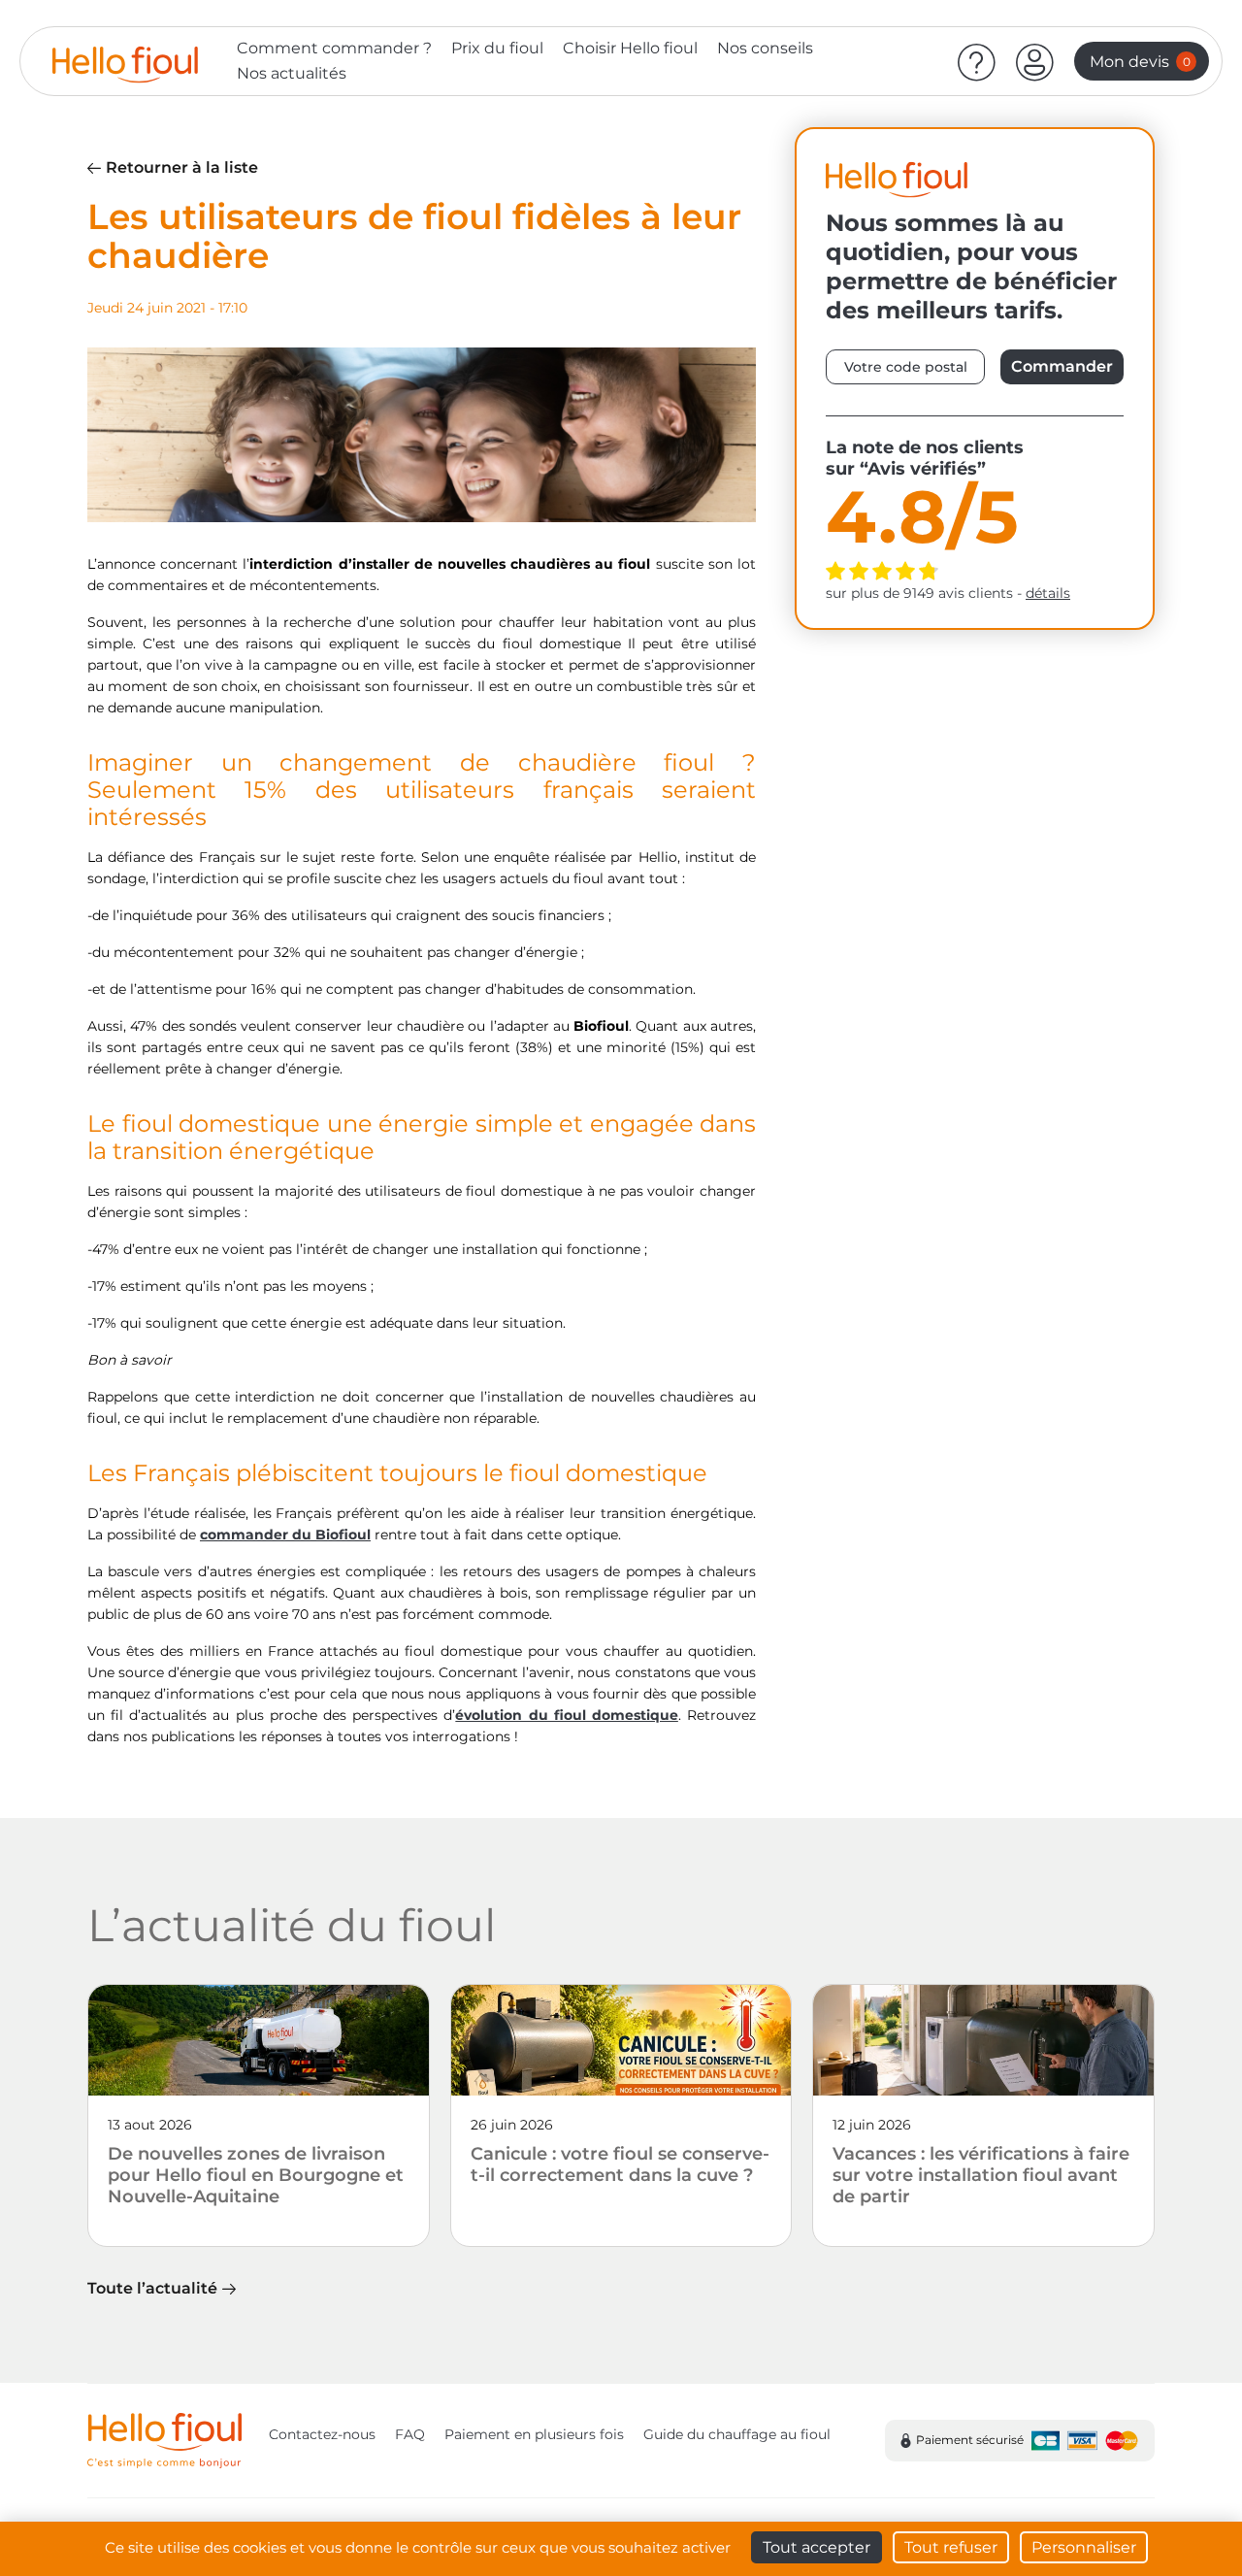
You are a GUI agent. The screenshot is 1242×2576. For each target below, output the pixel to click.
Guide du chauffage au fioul (737, 2434)
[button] (1035, 61)
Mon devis (1140, 62)
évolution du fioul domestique (567, 1715)
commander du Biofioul (285, 1535)
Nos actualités (292, 73)
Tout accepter (817, 2547)
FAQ (410, 2434)
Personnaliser (1084, 2547)
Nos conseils (765, 48)
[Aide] (977, 61)
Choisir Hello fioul (630, 48)
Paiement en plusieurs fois (534, 2434)
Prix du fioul (497, 48)
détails (1048, 593)
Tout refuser (951, 2547)
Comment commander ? (334, 48)
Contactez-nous (322, 2434)
